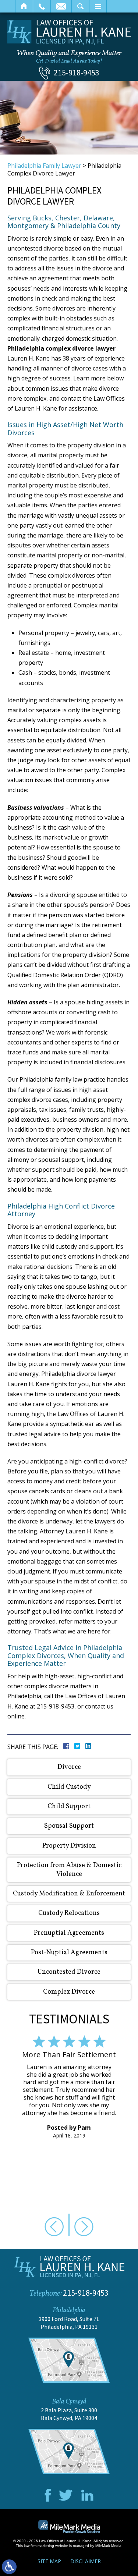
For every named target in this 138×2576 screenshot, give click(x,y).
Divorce (69, 1767)
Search (80, 6)
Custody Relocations (69, 1913)
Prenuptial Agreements (69, 1933)
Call (42, 6)
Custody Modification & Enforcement (69, 1894)
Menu (98, 6)
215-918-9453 (77, 72)
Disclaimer (86, 2561)
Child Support (69, 1807)
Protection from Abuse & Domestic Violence (69, 1870)
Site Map (49, 2561)
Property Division (69, 1846)
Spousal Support (69, 1826)
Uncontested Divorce (69, 1972)
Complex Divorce (69, 1992)
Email (61, 6)
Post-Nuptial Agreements (69, 1953)
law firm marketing (39, 2546)
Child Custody (69, 1787)
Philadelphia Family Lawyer (44, 166)
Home (24, 6)
